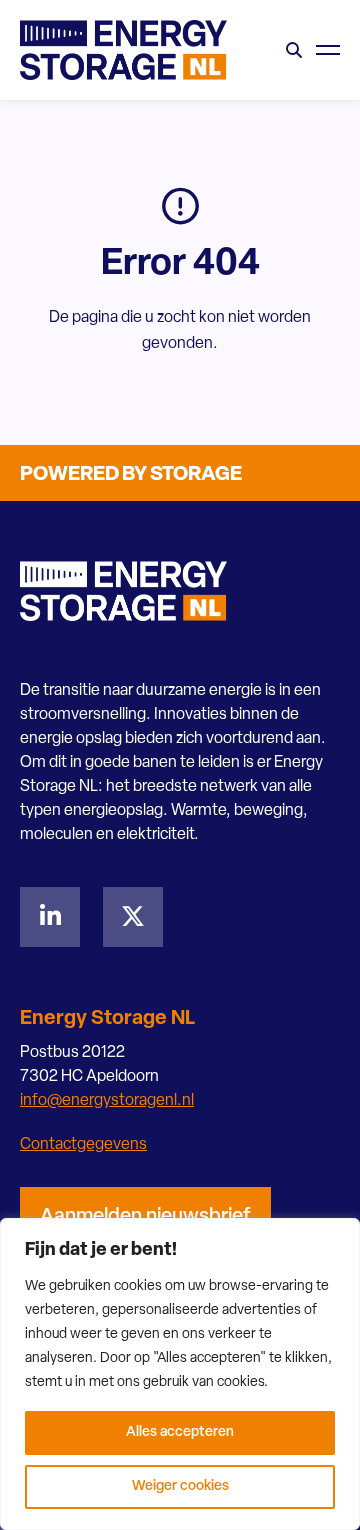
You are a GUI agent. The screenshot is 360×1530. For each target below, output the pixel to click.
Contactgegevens (83, 1145)
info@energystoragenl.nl (107, 1101)
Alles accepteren (180, 1432)
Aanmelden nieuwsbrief (145, 1217)
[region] (180, 1374)
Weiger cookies (180, 1486)
